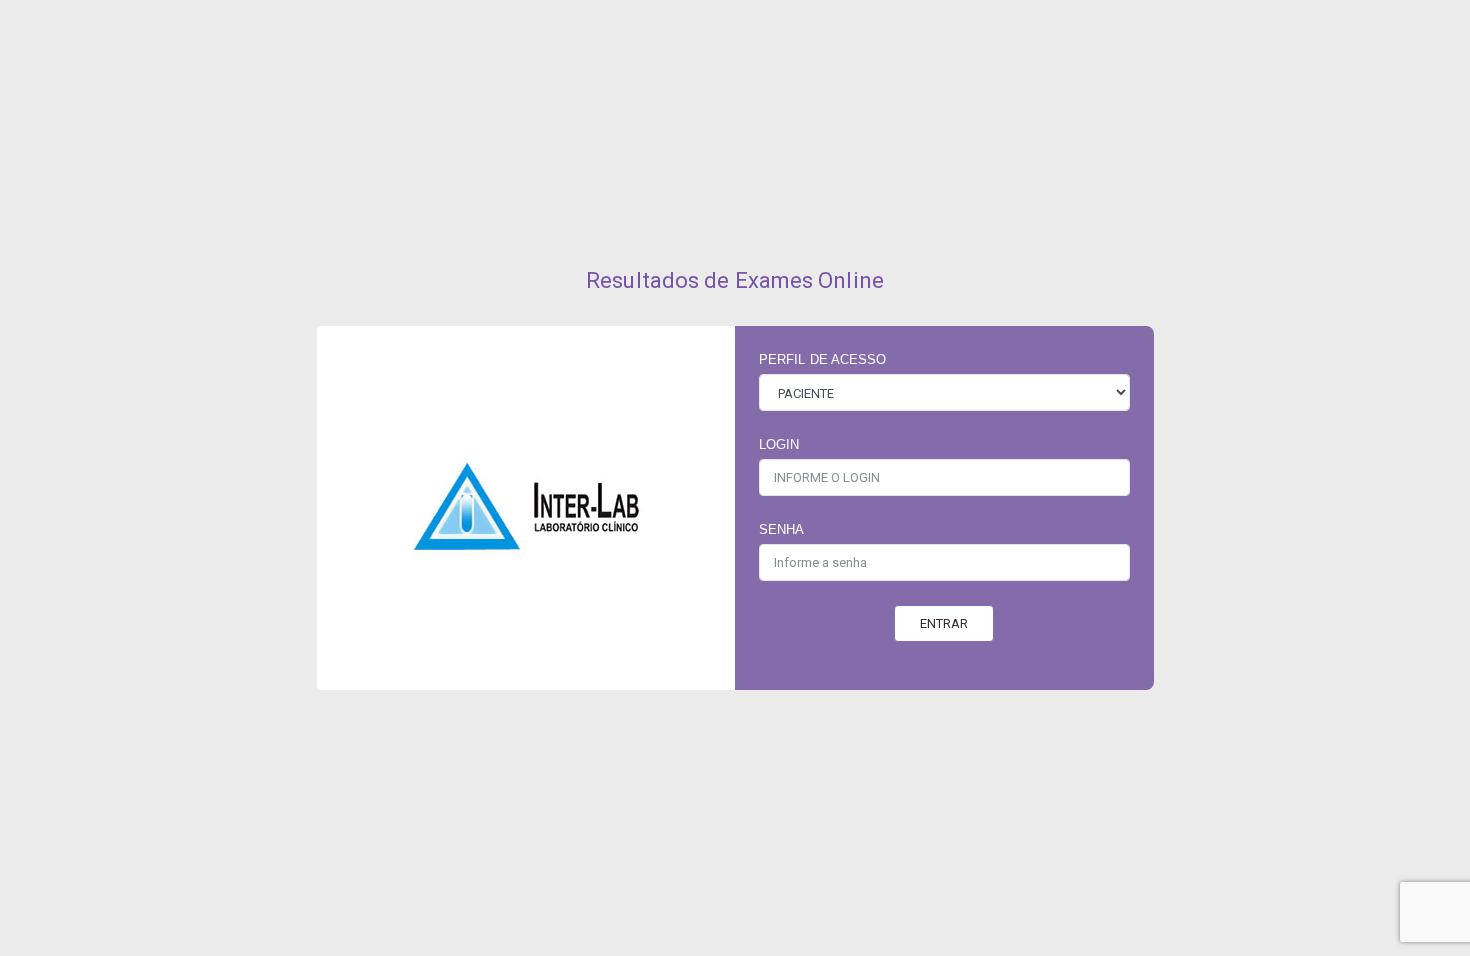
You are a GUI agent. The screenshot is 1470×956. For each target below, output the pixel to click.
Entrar (944, 623)
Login (779, 444)
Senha (782, 529)
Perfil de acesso (823, 359)
